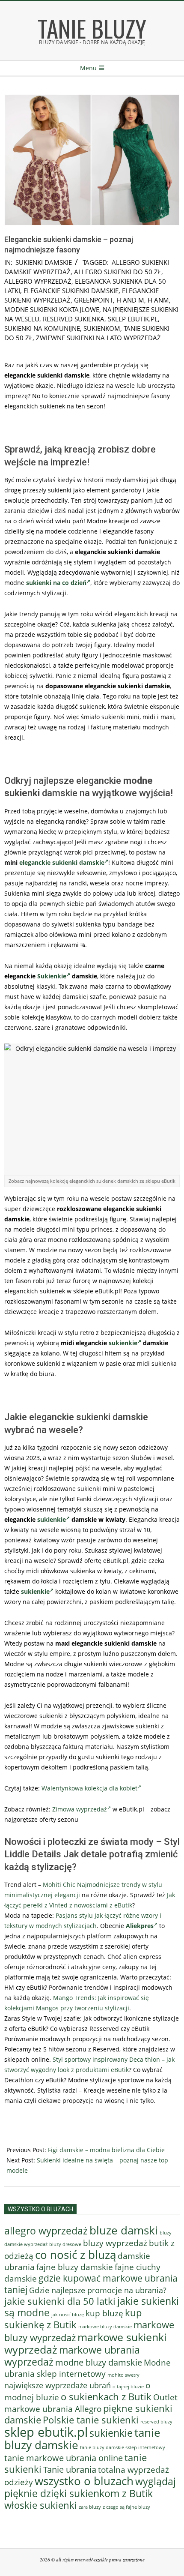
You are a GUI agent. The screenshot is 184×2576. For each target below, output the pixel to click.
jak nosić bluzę (68, 2314)
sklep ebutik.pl (133, 319)
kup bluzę (104, 2313)
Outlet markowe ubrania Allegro (91, 2403)
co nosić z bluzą (76, 2255)
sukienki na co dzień (56, 583)
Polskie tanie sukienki (91, 2420)
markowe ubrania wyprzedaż (72, 2356)
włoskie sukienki (41, 2505)
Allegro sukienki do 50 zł (118, 272)
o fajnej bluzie (128, 2386)
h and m (130, 300)
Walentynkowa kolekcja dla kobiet (89, 1788)
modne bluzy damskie (99, 2362)
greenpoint (93, 300)
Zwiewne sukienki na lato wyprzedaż (98, 338)
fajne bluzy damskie (75, 2267)
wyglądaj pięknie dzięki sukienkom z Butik (90, 2487)
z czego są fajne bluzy (126, 2507)
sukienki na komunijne (42, 328)
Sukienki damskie (44, 262)
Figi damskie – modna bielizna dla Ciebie (106, 2150)
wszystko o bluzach (84, 2481)
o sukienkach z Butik (106, 2397)
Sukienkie (52, 976)
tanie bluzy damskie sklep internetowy (123, 2447)
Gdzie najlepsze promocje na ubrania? (98, 2290)
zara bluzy (90, 2507)
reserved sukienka (74, 319)
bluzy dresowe (65, 2244)
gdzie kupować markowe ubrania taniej (91, 2284)
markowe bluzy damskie (105, 2327)
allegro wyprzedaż (38, 281)
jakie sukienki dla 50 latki (60, 2301)
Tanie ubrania (70, 2469)
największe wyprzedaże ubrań (58, 2385)
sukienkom (102, 328)
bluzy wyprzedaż (115, 2243)
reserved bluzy (156, 2422)
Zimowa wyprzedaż (80, 1809)
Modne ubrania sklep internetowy (88, 2368)
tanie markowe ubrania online (64, 2458)
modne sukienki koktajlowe (52, 309)
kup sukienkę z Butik (73, 2319)
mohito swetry (123, 2375)
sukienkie (123, 1343)
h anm (158, 300)
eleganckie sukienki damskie (71, 291)
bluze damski (124, 2230)
